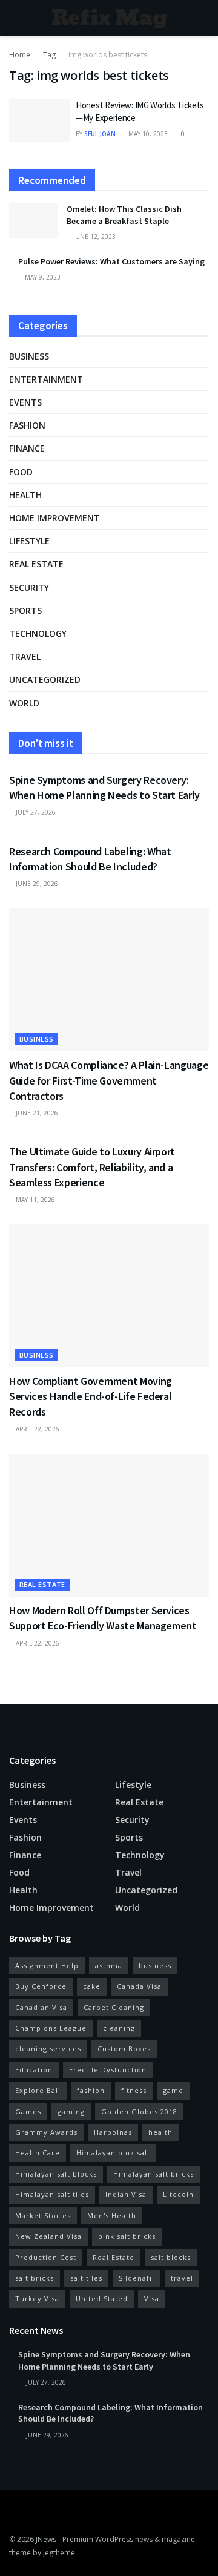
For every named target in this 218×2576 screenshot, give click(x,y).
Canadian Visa (41, 2007)
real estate (36, 564)
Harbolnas (113, 2132)
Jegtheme (59, 2553)
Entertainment (46, 379)
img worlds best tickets (108, 55)
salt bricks (35, 2278)
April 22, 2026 (37, 1429)
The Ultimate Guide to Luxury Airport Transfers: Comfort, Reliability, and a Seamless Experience (92, 1167)
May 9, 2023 (42, 277)
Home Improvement (54, 518)
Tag (49, 55)
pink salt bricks (127, 2236)
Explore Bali (38, 2090)
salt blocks (171, 2257)
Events (25, 402)
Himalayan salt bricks (154, 2174)
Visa (152, 2298)
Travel (25, 656)
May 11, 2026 (35, 1200)
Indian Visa (126, 2194)
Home (20, 55)
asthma (109, 1966)
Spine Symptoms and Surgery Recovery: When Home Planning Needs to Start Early (104, 2361)
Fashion (27, 425)
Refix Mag (109, 18)
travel (182, 2278)
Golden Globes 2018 (139, 2111)
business (155, 1966)
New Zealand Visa (48, 2236)
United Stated (102, 2298)
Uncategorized (45, 679)
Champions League (51, 2028)
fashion (91, 2090)
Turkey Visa (37, 2298)
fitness (134, 2090)
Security (29, 587)
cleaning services (48, 2049)
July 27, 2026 (35, 812)
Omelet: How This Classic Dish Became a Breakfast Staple (124, 215)
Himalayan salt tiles (52, 2194)
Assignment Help (47, 1966)
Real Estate (114, 2257)
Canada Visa (139, 1986)
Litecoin (178, 2194)
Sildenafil (137, 2278)
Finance (27, 448)
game (173, 2090)
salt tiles (86, 2278)
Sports (25, 610)
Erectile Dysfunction (108, 2070)
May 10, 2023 (147, 134)
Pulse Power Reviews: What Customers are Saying (111, 261)
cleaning (119, 2028)
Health (25, 495)
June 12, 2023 (94, 237)
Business (29, 356)
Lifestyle (29, 541)
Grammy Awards (46, 2132)
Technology (38, 633)
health (160, 2132)
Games (28, 2111)
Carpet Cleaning (114, 2007)
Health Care (38, 2153)
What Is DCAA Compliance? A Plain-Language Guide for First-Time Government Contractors (109, 1080)
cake (92, 1986)
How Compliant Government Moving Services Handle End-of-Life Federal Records (91, 1396)
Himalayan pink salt (113, 2153)
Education (34, 2070)
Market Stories (43, 2216)
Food (21, 472)
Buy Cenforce (41, 1986)
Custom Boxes (124, 2049)
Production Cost (46, 2257)
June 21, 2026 (36, 1113)
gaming (71, 2111)
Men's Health (112, 2216)
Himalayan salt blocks (56, 2174)
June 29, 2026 (36, 884)
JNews (46, 2539)
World (24, 703)
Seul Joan (100, 134)
